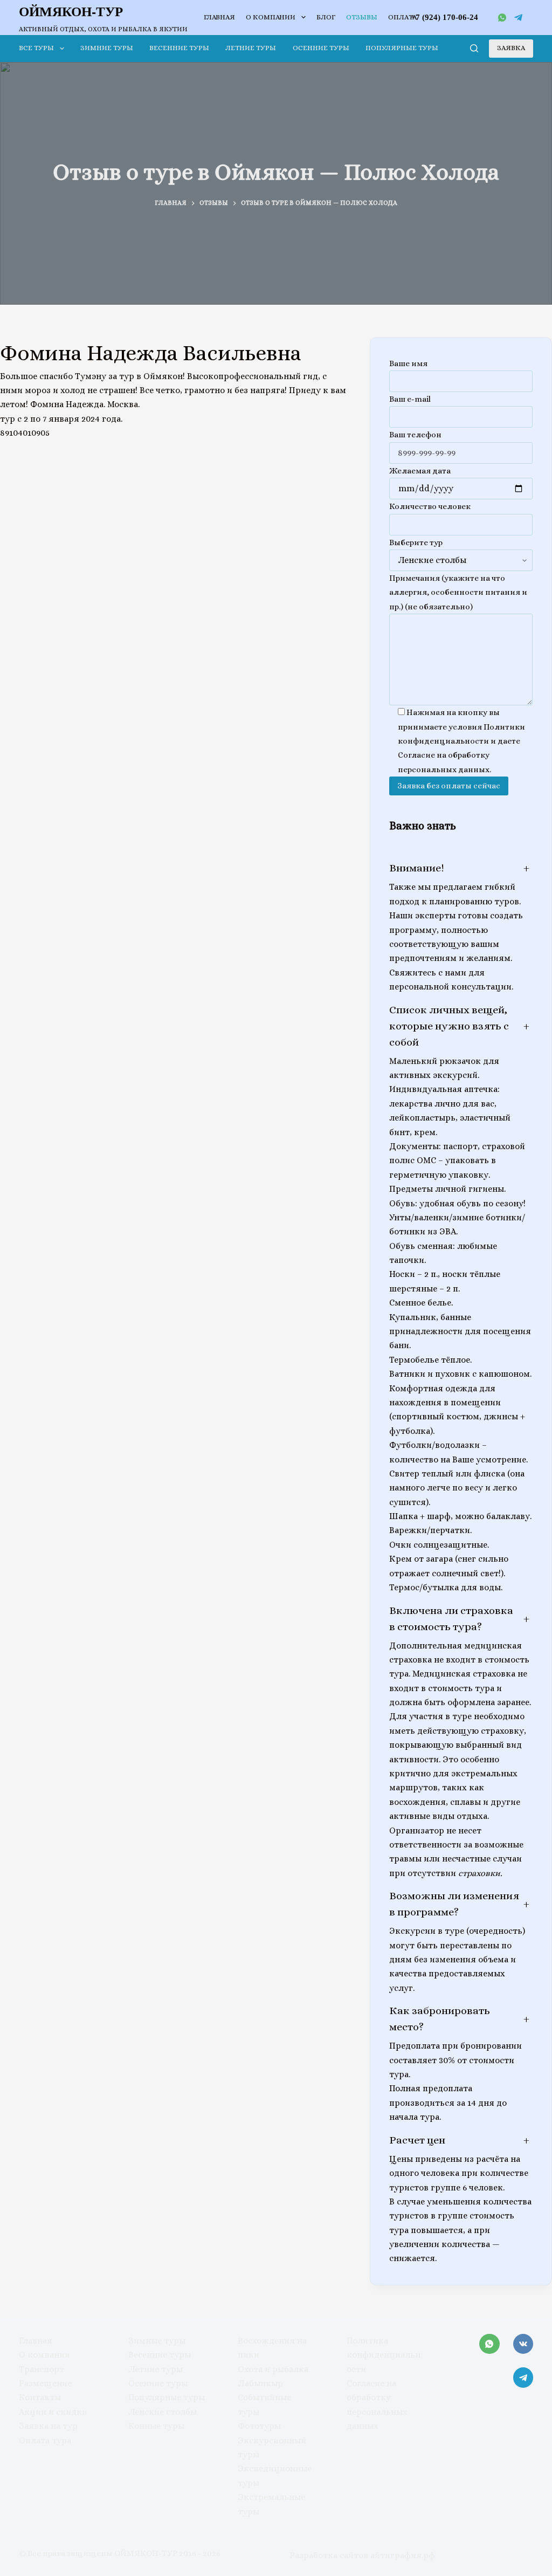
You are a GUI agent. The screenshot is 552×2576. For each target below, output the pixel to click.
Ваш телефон (415, 435)
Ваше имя (408, 363)
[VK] (523, 2344)
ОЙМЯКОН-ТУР (71, 11)
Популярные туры (402, 48)
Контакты (40, 2397)
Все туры (36, 48)
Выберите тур (416, 542)
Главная (219, 17)
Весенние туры (179, 48)
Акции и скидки (53, 2412)
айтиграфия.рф (403, 2555)
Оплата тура (45, 2440)
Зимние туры (107, 48)
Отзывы (362, 17)
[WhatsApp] (502, 18)
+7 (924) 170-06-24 (444, 17)
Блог (326, 17)
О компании (271, 17)
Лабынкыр (260, 2383)
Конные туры (156, 2426)
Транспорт (42, 2369)
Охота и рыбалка (273, 2369)
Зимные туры (157, 2341)
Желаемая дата (420, 471)
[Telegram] (518, 18)
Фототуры (259, 2426)
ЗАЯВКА (511, 48)
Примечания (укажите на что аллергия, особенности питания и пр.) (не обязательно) (458, 592)
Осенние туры (321, 48)
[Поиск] (474, 48)
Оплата (402, 17)
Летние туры (251, 48)
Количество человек (430, 506)
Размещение (45, 2383)
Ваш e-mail (410, 399)
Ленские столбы (163, 2412)
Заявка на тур (48, 2426)
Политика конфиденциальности (384, 2355)
